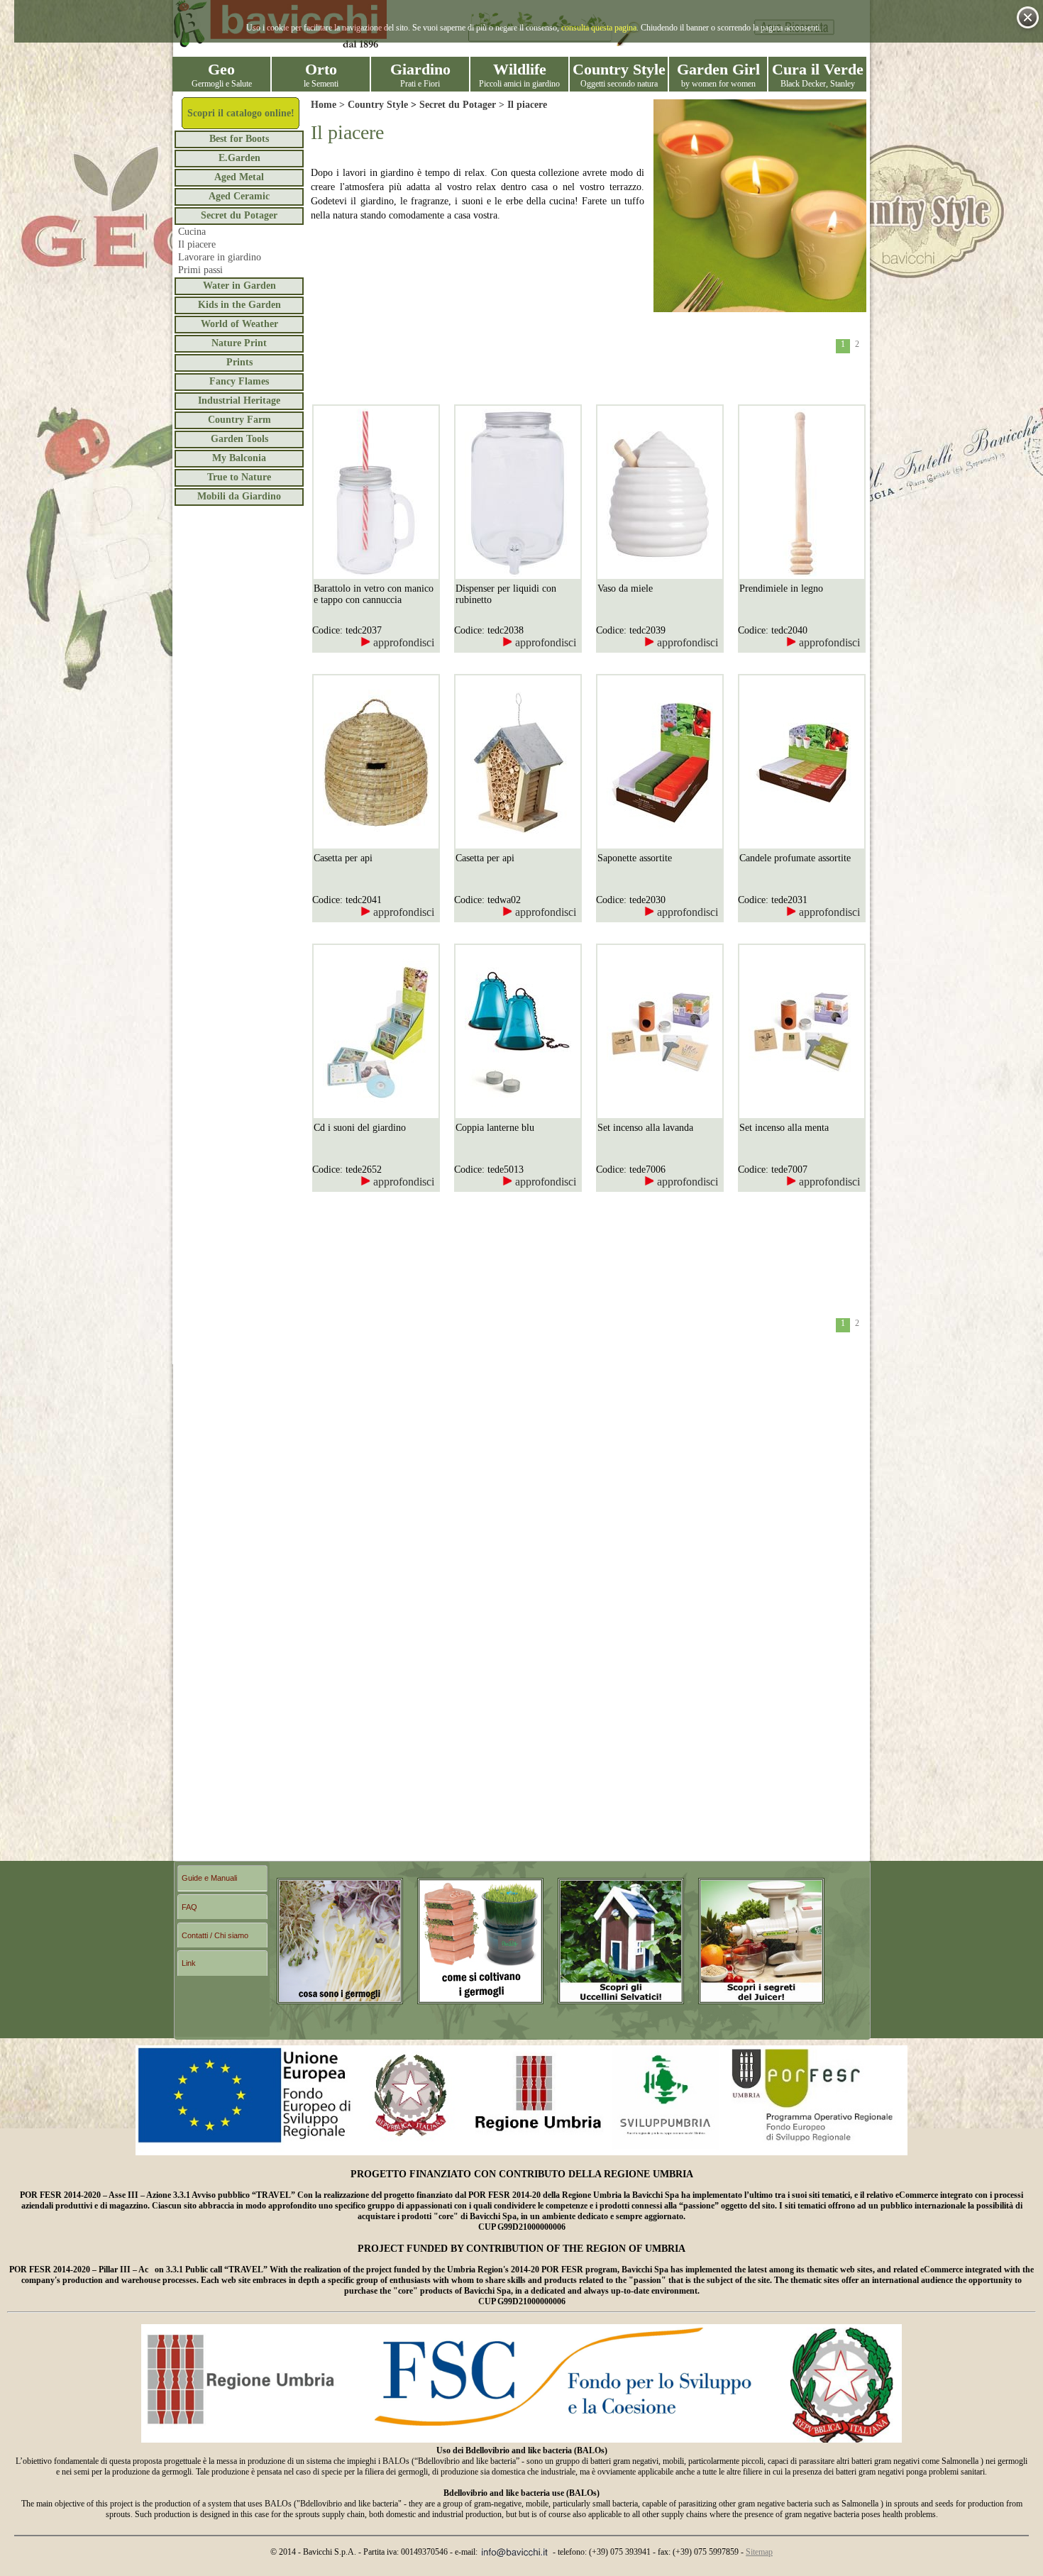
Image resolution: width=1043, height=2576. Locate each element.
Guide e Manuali (209, 1878)
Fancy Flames (239, 381)
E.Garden (239, 158)
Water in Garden (239, 286)
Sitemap (759, 2552)
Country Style (378, 105)
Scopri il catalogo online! (241, 113)
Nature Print (239, 343)
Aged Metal (239, 177)
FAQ (189, 1907)
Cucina (192, 232)
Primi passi (200, 270)
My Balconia (239, 458)
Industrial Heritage (239, 400)
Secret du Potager (239, 215)
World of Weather (239, 324)
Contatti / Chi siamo (215, 1935)
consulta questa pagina (599, 28)
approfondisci (402, 642)
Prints (239, 362)
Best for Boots (239, 139)
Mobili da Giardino (239, 496)
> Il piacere (521, 105)
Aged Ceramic (239, 196)
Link (189, 1963)
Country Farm (239, 420)
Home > (329, 105)
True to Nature (239, 477)
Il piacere (197, 244)
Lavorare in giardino (220, 257)
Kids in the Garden (239, 305)
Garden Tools (239, 439)
